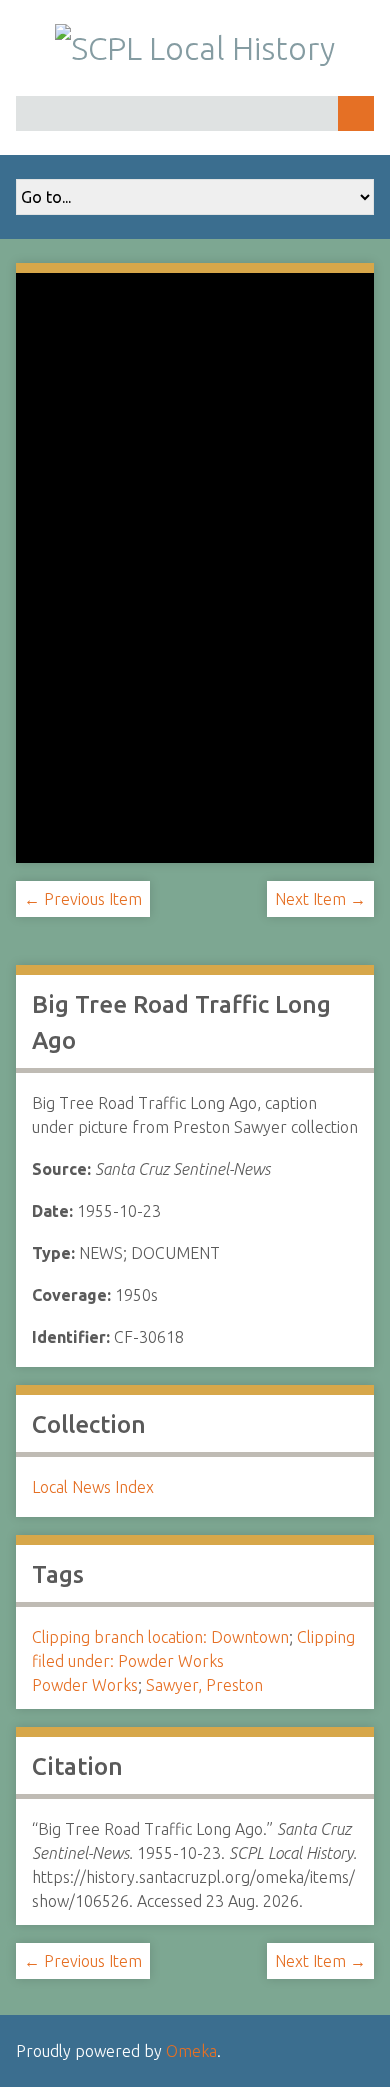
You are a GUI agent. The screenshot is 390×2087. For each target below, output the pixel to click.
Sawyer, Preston (204, 1685)
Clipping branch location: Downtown (160, 1637)
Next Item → (320, 899)
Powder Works (85, 1685)
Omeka (191, 2051)
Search (356, 113)
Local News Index (93, 1487)
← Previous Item (83, 899)
